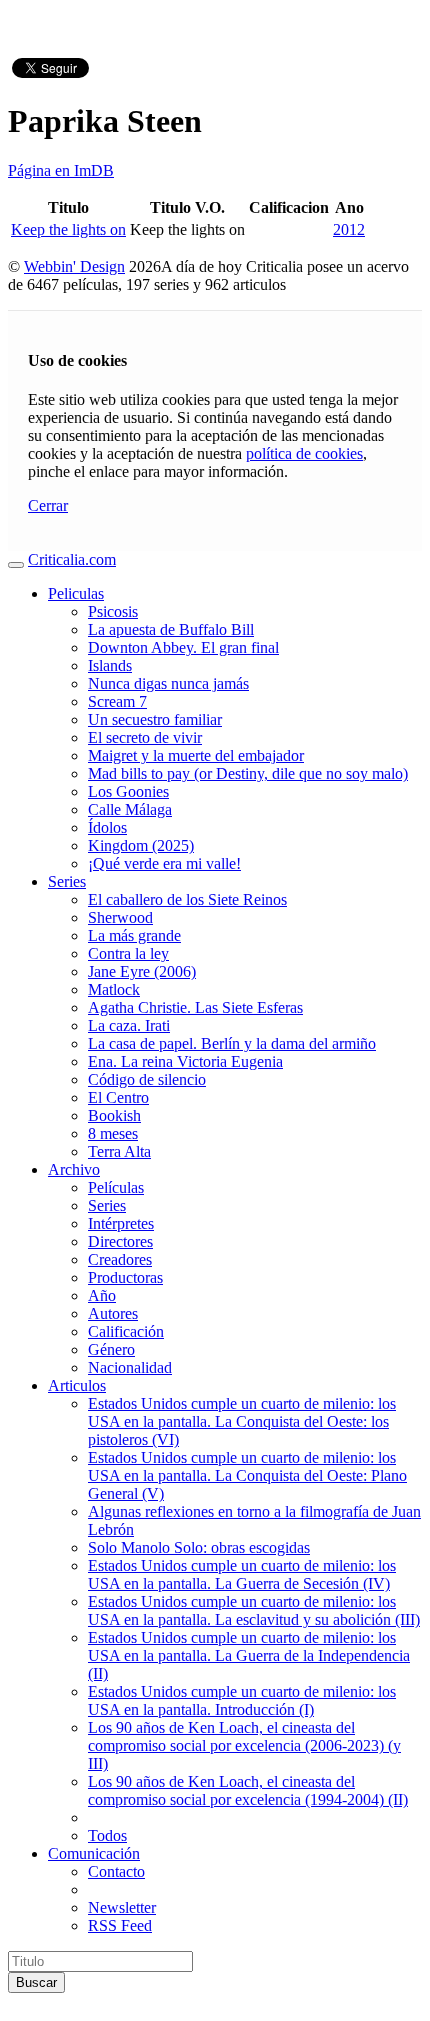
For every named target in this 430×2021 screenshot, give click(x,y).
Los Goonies (128, 791)
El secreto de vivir (145, 737)
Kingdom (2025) (141, 845)
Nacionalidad (130, 1367)
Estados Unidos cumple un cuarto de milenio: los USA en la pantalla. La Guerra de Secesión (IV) (242, 1574)
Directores (120, 1241)
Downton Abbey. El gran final (183, 647)
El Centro (118, 1097)
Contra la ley (128, 953)
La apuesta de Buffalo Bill (171, 629)
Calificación (126, 1331)
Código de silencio (147, 1079)
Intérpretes (121, 1223)
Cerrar (48, 505)
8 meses (113, 1133)
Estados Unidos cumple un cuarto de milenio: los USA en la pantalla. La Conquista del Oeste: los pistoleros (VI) (242, 1421)
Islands (110, 665)
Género (111, 1349)
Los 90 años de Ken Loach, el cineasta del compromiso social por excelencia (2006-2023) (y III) (244, 1745)
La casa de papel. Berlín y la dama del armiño (232, 1043)
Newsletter (122, 1907)
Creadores (120, 1259)
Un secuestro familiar (155, 719)
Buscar (36, 1982)
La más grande (134, 935)
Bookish (114, 1115)
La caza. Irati (129, 1025)
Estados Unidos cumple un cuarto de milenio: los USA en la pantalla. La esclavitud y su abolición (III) (254, 1610)
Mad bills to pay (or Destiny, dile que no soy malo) (248, 773)
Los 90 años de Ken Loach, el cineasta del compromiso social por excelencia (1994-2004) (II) (248, 1790)
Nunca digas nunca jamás (168, 683)
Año (102, 1295)
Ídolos (107, 827)
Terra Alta (119, 1151)
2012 (349, 229)
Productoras (125, 1277)
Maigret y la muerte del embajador (196, 755)
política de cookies (304, 453)
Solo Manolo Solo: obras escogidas (199, 1547)
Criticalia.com (72, 559)
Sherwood (120, 917)
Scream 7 (117, 701)
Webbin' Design (74, 266)
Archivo (74, 1169)
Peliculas (76, 593)
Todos (107, 1835)
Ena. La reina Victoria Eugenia (185, 1061)
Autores (113, 1313)
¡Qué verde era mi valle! (164, 863)
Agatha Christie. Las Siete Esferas (195, 1007)
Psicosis (113, 611)
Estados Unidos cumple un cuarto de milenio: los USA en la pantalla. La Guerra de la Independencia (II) (249, 1655)
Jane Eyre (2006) (142, 971)
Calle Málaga (130, 809)
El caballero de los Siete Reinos (187, 899)
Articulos (77, 1385)
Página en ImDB (61, 170)
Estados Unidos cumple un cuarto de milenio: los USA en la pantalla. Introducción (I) (242, 1700)
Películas (116, 1187)
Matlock (114, 989)
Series (67, 881)
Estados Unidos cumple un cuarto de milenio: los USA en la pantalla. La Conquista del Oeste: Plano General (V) (247, 1475)
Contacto (116, 1871)
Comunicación (94, 1853)
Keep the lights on (68, 229)
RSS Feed (120, 1925)
